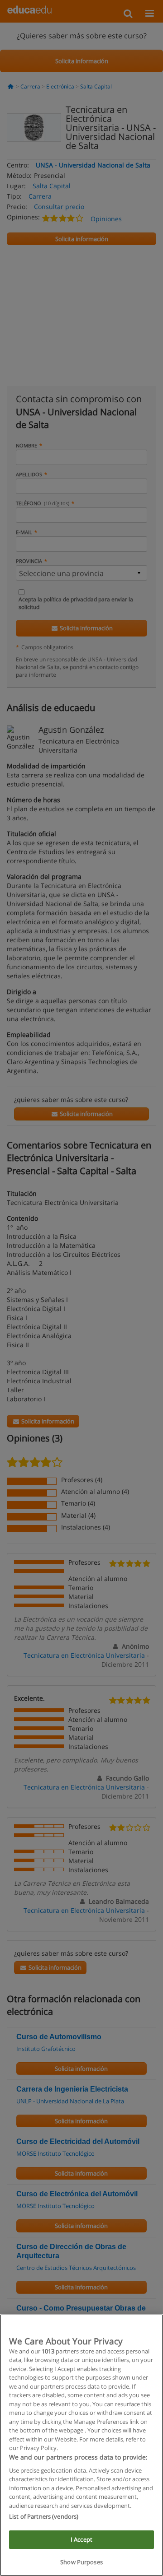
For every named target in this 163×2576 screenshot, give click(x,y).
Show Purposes (81, 2562)
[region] (81, 2445)
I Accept (81, 2539)
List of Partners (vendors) (44, 2516)
